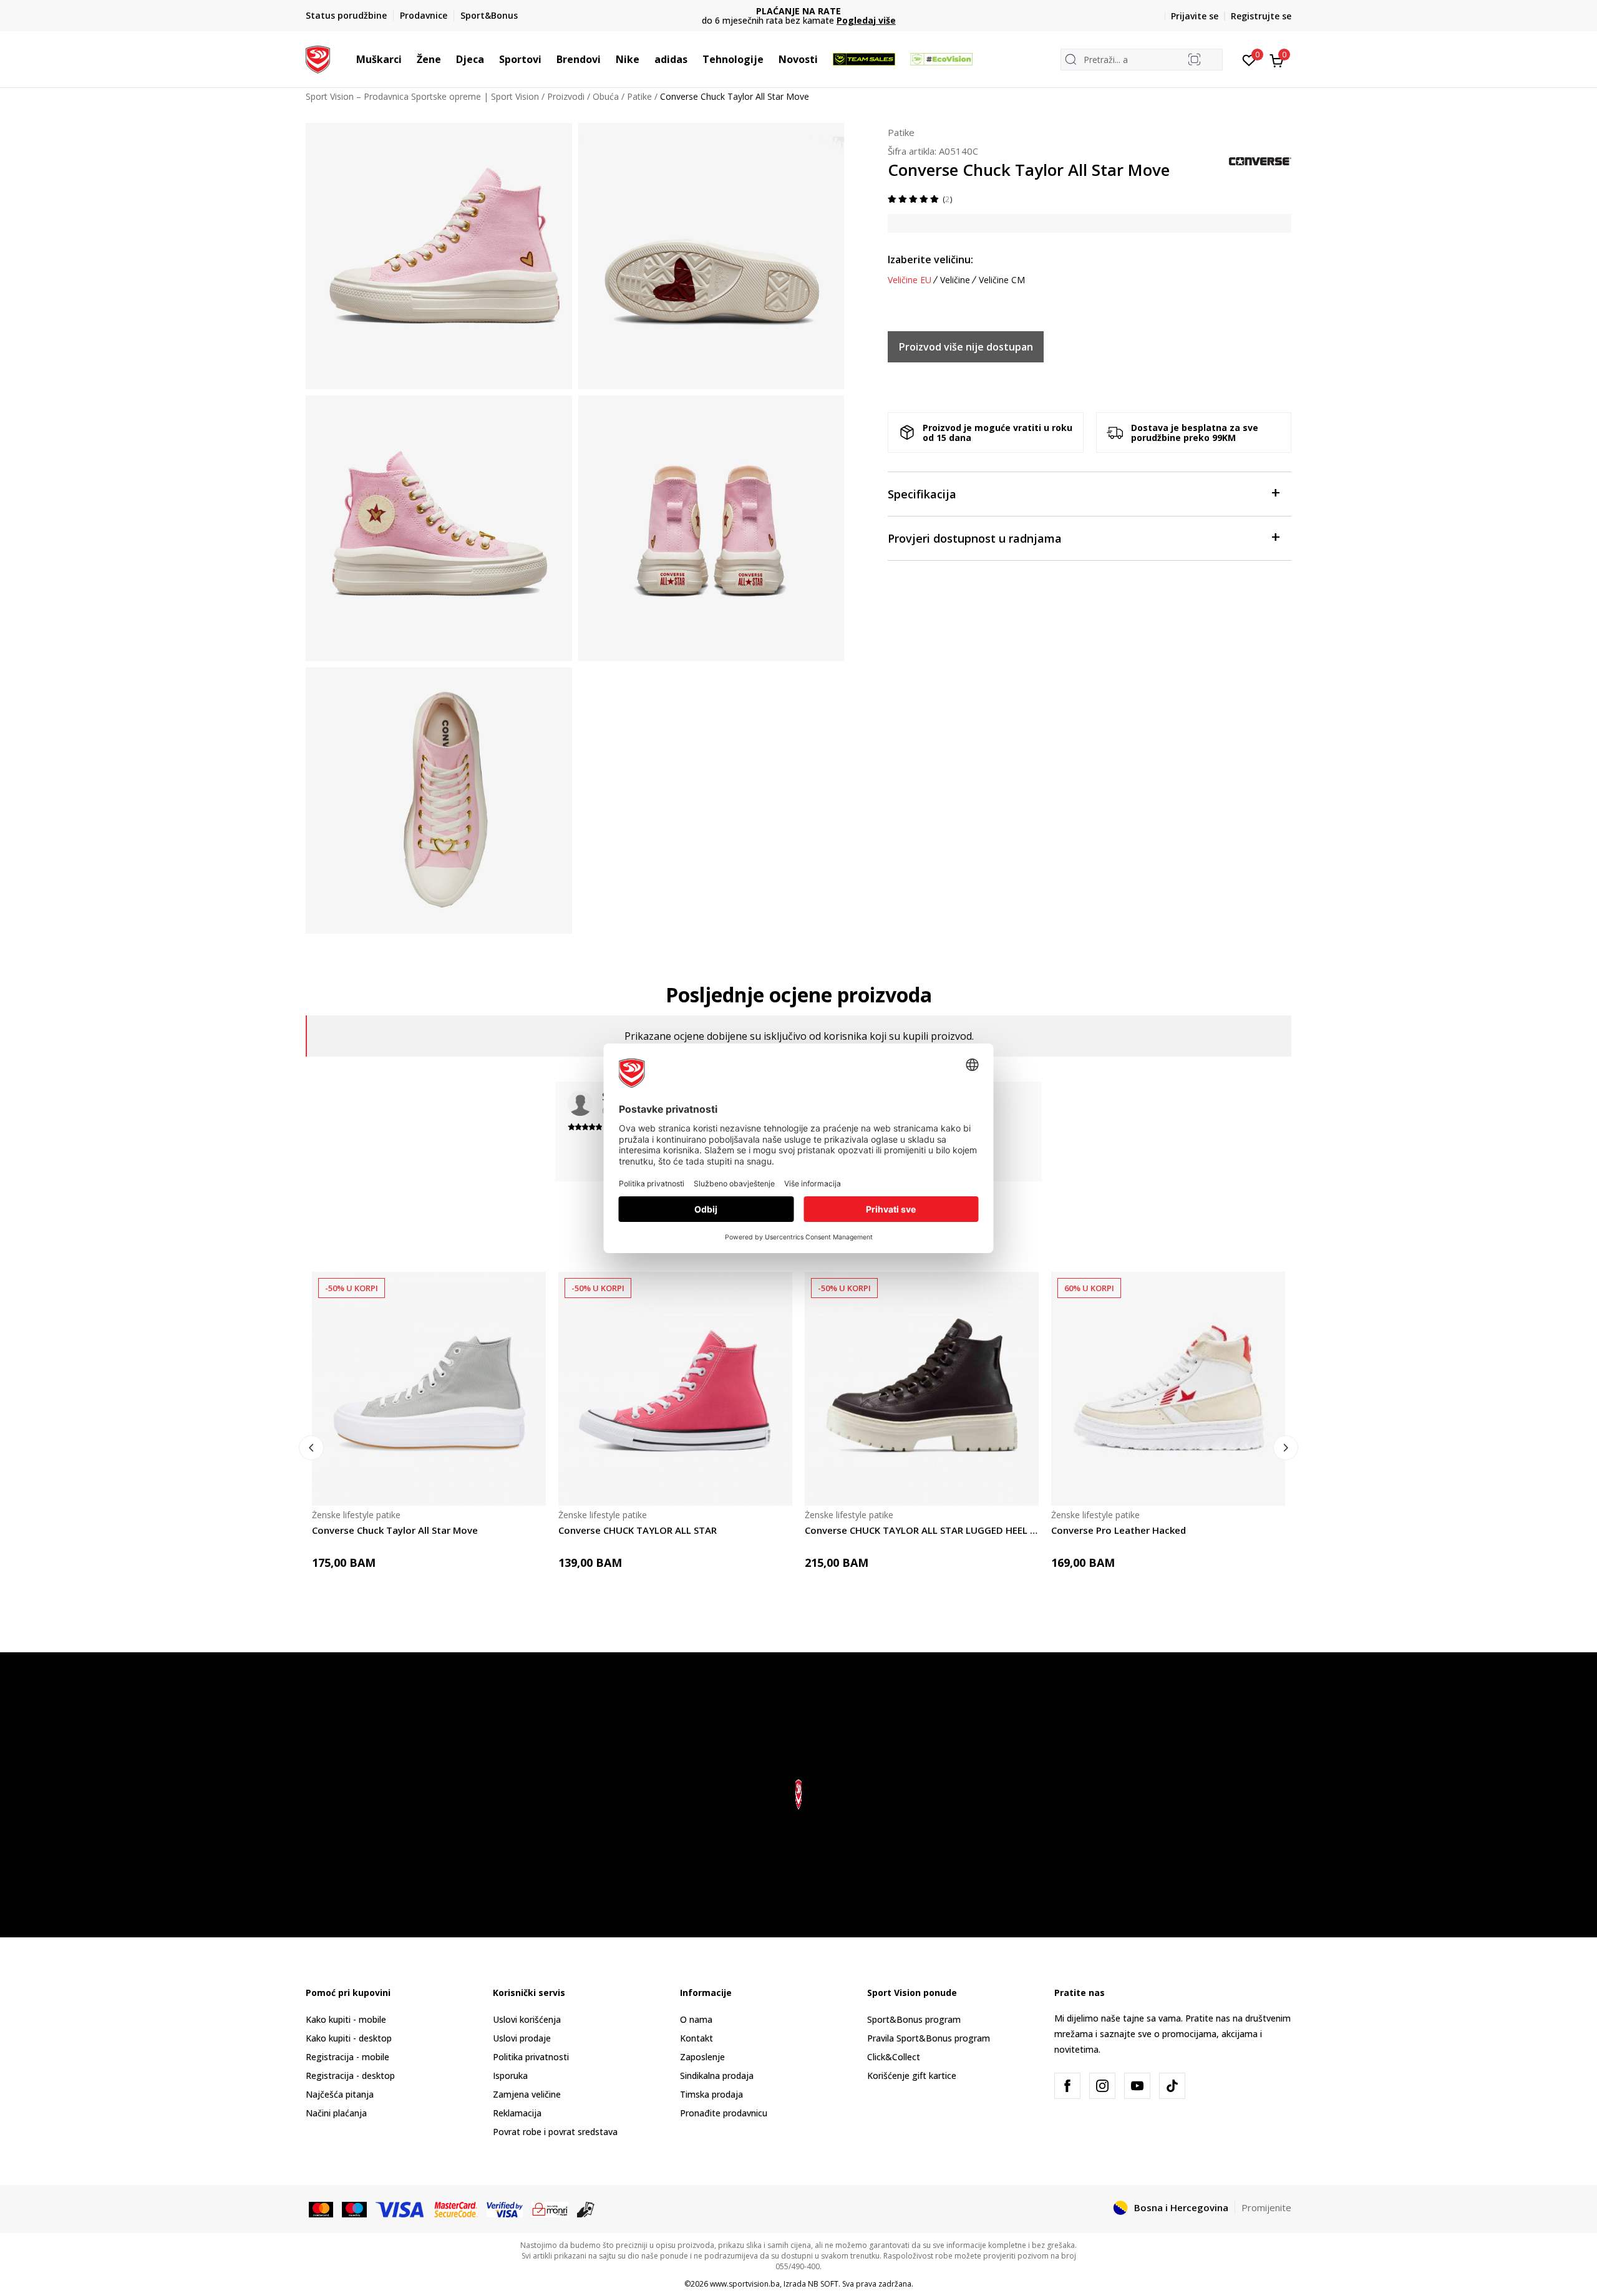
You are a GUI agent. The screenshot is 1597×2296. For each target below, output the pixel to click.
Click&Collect (894, 2057)
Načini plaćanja (336, 2113)
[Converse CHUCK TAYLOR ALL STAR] (675, 1389)
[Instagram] (1102, 2086)
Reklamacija (517, 2113)
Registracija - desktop (350, 2076)
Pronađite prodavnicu (724, 2113)
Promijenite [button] (1266, 2207)
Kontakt (697, 2038)
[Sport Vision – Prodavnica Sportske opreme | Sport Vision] (318, 58)
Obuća (606, 96)
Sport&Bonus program (914, 2019)
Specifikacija (922, 494)
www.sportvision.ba (745, 2284)
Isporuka (510, 2076)
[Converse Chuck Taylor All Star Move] (429, 1389)
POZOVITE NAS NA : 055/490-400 (799, 11)
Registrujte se (1261, 16)
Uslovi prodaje (522, 2038)
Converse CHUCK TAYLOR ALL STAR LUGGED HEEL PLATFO (922, 1530)
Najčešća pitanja (340, 2094)
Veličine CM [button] (1002, 280)
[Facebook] (1067, 2086)
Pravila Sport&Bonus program (929, 2038)
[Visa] (400, 2209)
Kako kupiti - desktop (349, 2038)
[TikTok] (1172, 2086)
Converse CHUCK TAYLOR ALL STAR (638, 1530)
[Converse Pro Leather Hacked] (1168, 1389)
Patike (639, 96)
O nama (696, 2019)
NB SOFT (823, 2284)
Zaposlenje (702, 2057)
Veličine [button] (955, 280)
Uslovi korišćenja (527, 2019)
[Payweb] (550, 2209)
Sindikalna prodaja (717, 2076)
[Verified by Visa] (505, 2209)
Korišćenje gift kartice (912, 2076)
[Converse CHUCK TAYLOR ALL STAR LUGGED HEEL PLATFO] (922, 1389)
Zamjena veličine (527, 2094)
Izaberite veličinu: (930, 259)
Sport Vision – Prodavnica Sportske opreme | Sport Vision (422, 96)
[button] (408, 59)
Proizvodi (566, 96)
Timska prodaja (711, 2094)
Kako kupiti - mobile (346, 2019)
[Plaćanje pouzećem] (586, 2209)
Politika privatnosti (531, 2057)
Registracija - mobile (347, 2057)
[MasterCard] (321, 2209)
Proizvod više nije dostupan (966, 347)
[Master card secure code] (456, 2209)
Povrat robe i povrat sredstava (555, 2132)
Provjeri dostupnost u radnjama (975, 538)
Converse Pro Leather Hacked (1119, 1530)
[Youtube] (1137, 2086)
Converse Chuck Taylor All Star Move (395, 1530)
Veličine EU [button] (910, 280)
